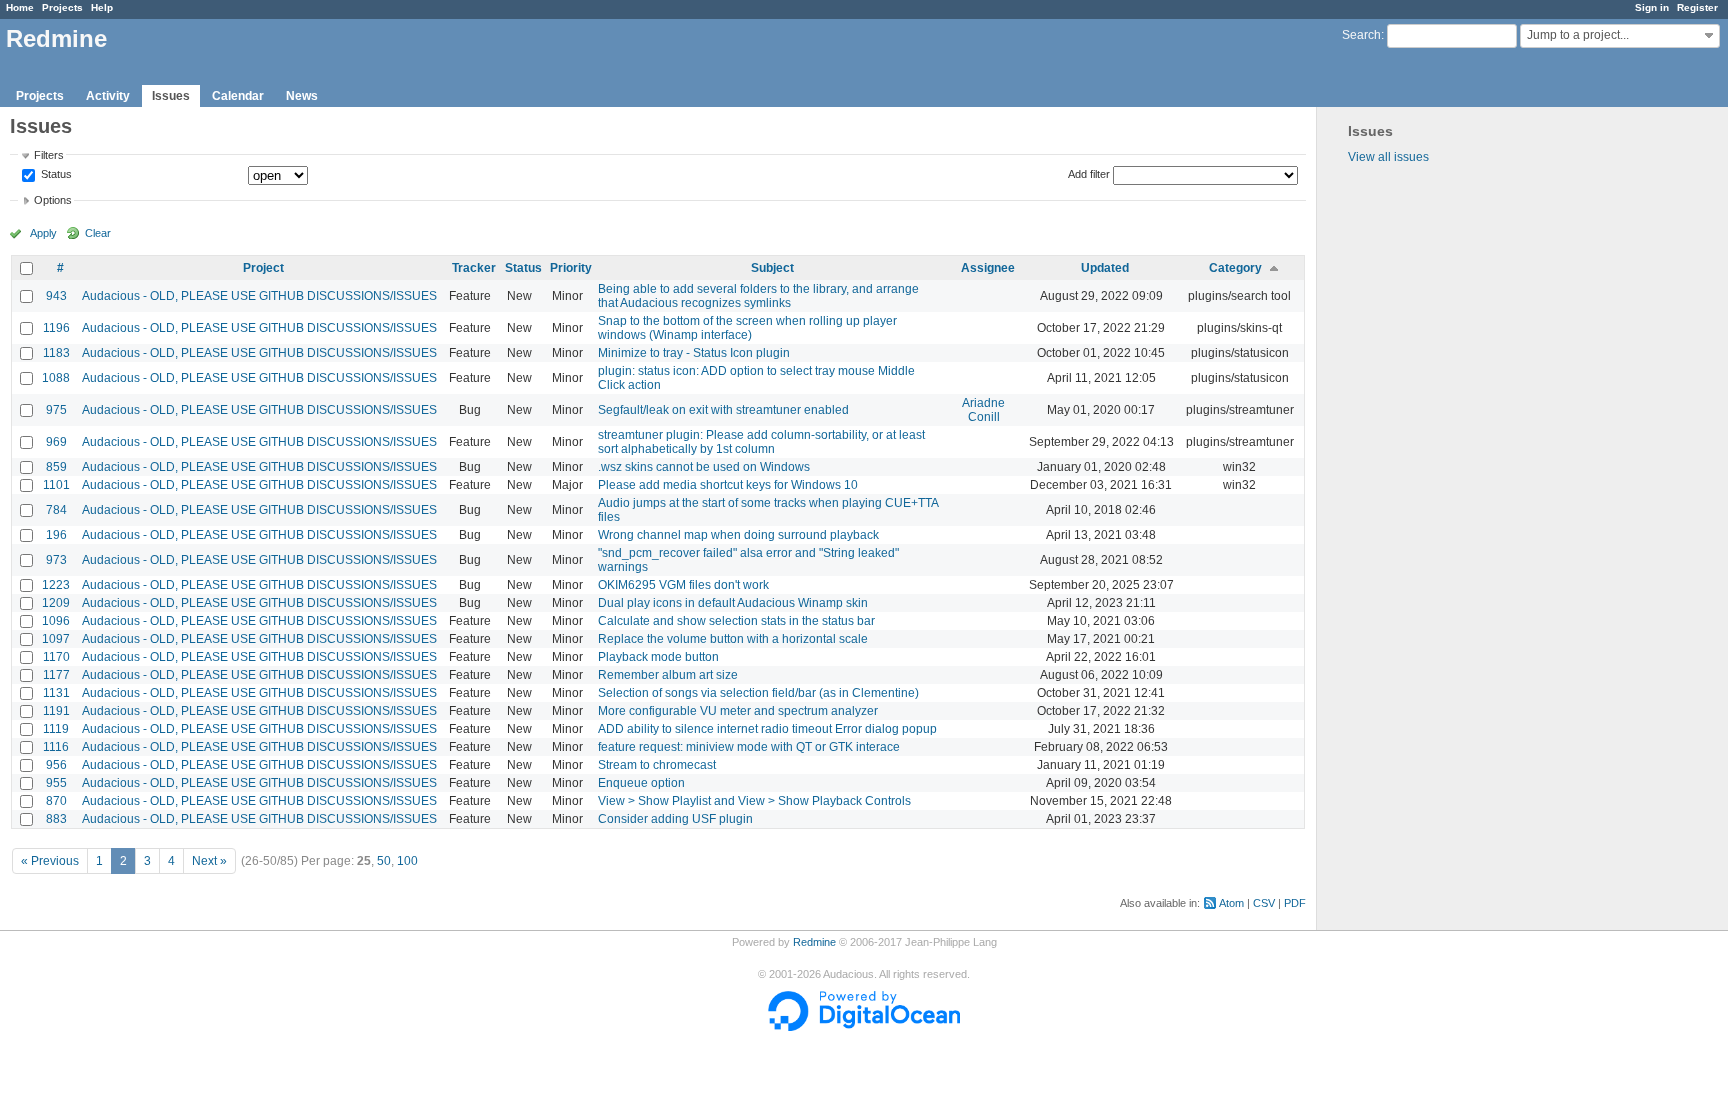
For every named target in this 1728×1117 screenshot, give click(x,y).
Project (263, 268)
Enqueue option (641, 783)
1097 (56, 639)
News (302, 96)
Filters (49, 155)
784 (56, 510)
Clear (98, 233)
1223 (56, 585)
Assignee (988, 268)
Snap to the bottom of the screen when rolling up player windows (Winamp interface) (747, 328)
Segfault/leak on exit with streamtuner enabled (723, 410)
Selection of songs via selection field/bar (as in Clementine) (758, 693)
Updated (1105, 268)
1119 (56, 729)
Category (1235, 268)
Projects (62, 7)
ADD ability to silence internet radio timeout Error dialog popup (767, 729)
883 (56, 819)
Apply (43, 233)
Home (20, 7)
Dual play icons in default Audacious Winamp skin (733, 603)
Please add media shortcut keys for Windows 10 (728, 485)
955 (56, 783)
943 (56, 296)
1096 (56, 621)
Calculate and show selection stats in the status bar (736, 621)
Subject (772, 268)
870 (56, 801)
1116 (56, 747)
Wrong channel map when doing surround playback (738, 535)
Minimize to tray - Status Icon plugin (694, 353)
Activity (108, 96)
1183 (56, 353)
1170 (56, 657)
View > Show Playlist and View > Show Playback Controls (754, 801)
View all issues (1388, 157)
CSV (1264, 903)
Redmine (814, 942)
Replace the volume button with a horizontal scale (733, 639)
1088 (56, 378)
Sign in (1652, 7)
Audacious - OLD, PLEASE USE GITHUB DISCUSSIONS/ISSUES (259, 296)
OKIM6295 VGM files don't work (683, 585)
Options (53, 200)
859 (56, 467)
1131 (56, 693)
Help (102, 7)
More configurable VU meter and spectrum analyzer (738, 711)
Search (1361, 35)
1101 (56, 485)
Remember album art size (668, 675)
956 (56, 765)
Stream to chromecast (657, 765)
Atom (1231, 903)
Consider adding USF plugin (675, 819)
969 (56, 442)
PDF (1295, 903)
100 (407, 861)
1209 (56, 603)
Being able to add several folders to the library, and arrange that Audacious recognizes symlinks (758, 296)
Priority (571, 268)
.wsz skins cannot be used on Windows (704, 467)
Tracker (474, 268)
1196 (56, 328)
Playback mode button (658, 657)
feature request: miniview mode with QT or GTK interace (749, 747)
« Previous (50, 861)
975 (56, 410)
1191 (56, 711)
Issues (171, 96)
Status (55, 175)
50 (384, 861)
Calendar (238, 96)
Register (1697, 7)
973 (56, 560)
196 (56, 535)
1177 (56, 675)
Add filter (1089, 174)
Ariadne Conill (983, 410)
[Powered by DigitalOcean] (864, 1027)
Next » (209, 861)
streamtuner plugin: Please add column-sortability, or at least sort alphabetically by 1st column (761, 442)
